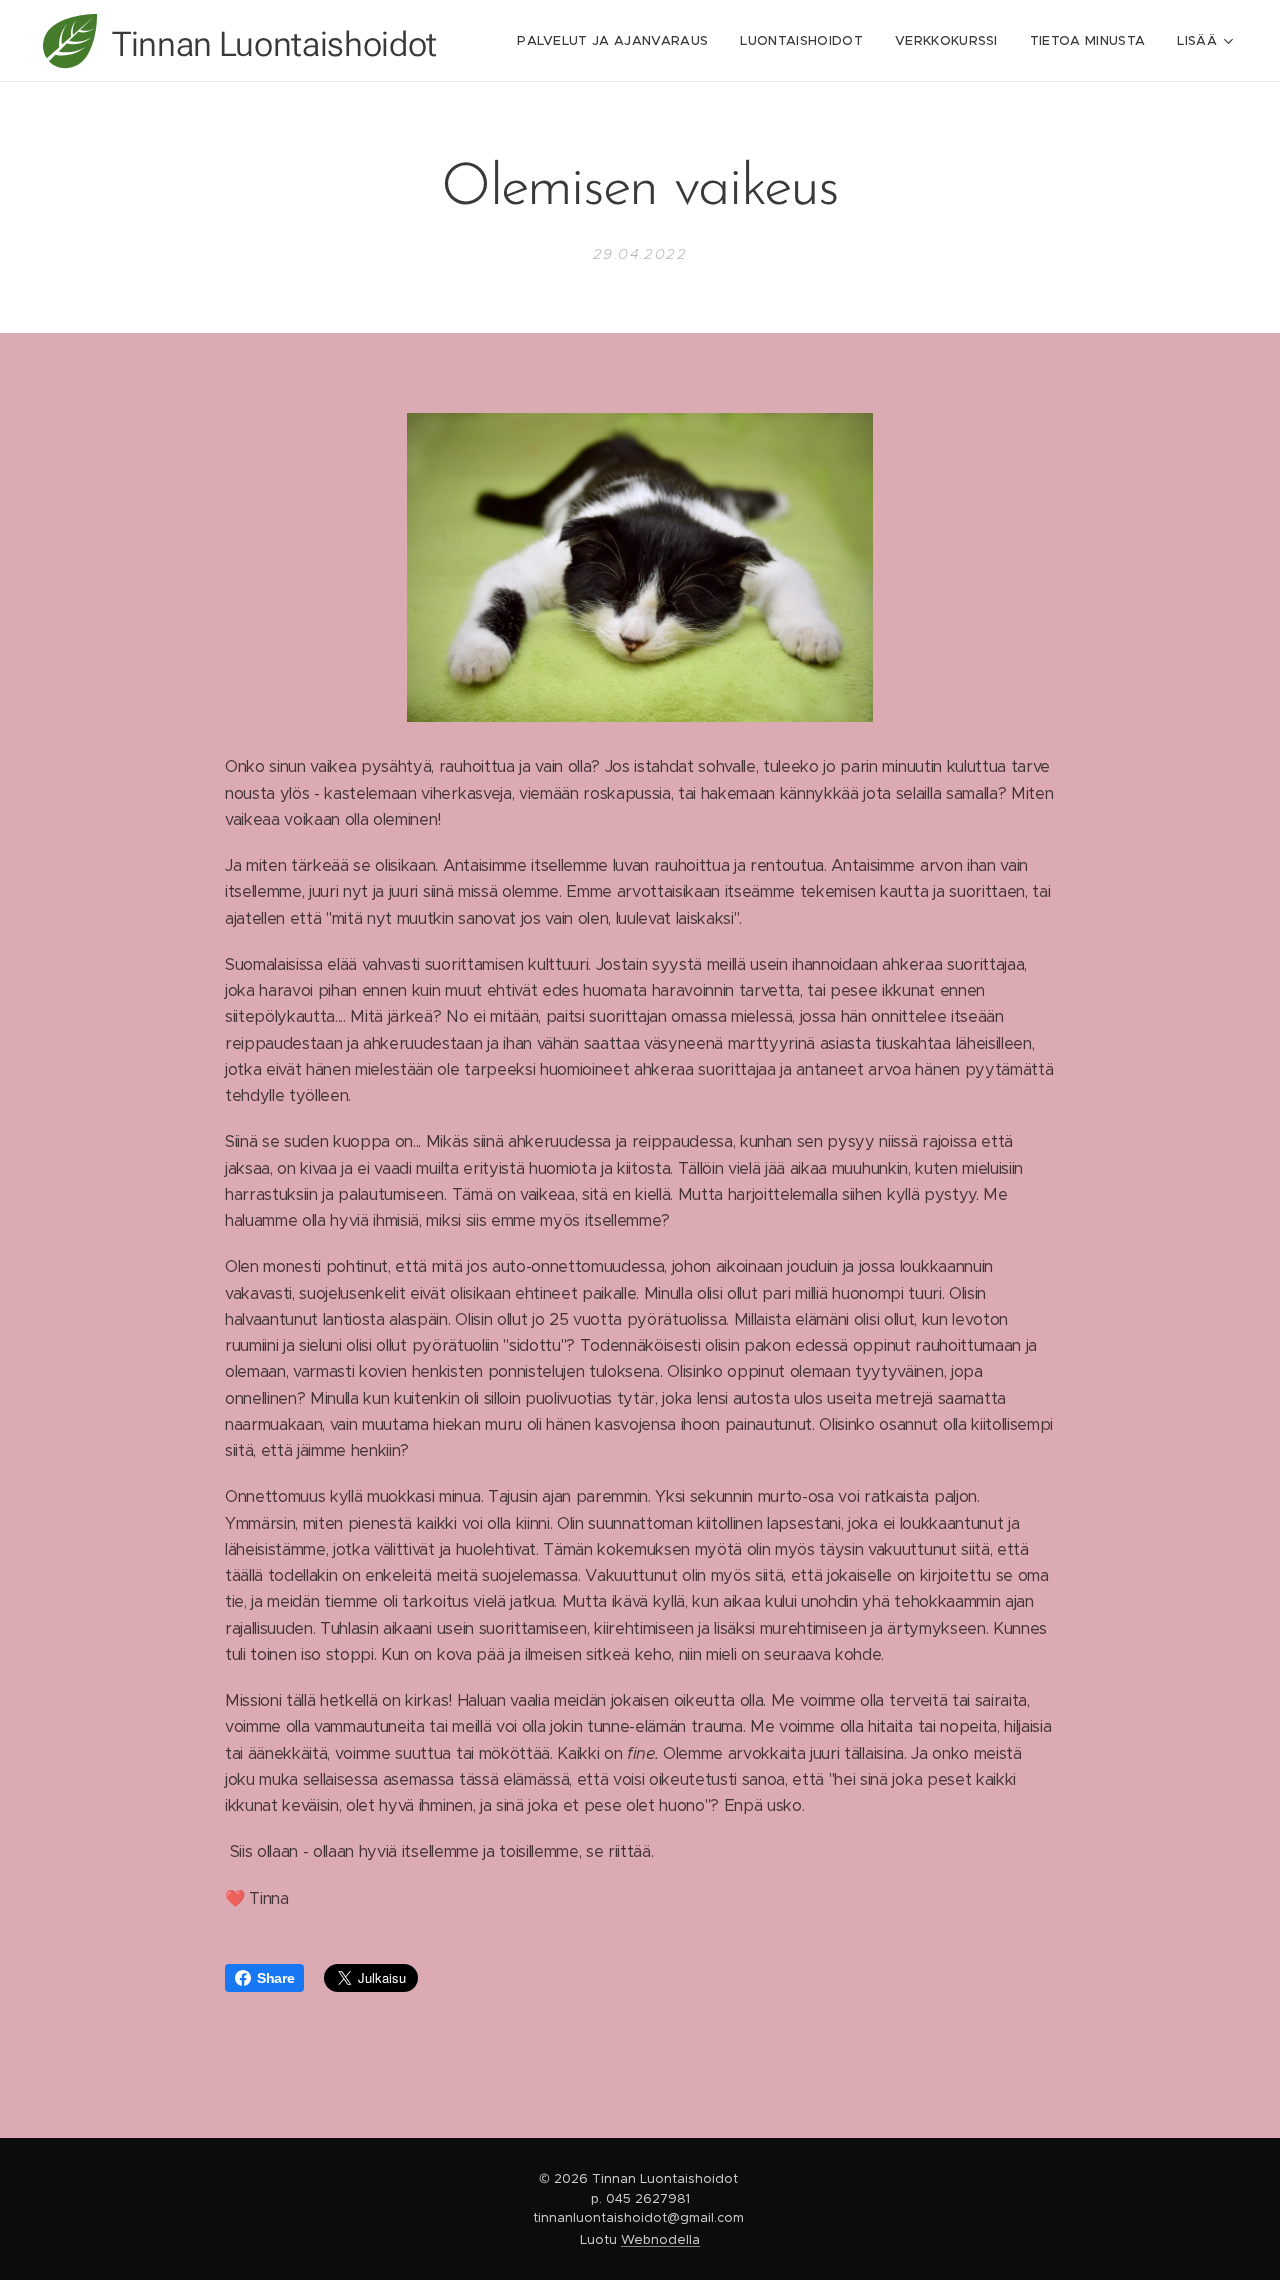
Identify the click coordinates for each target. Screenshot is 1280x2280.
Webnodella (660, 2239)
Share (275, 1978)
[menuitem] (618, 41)
